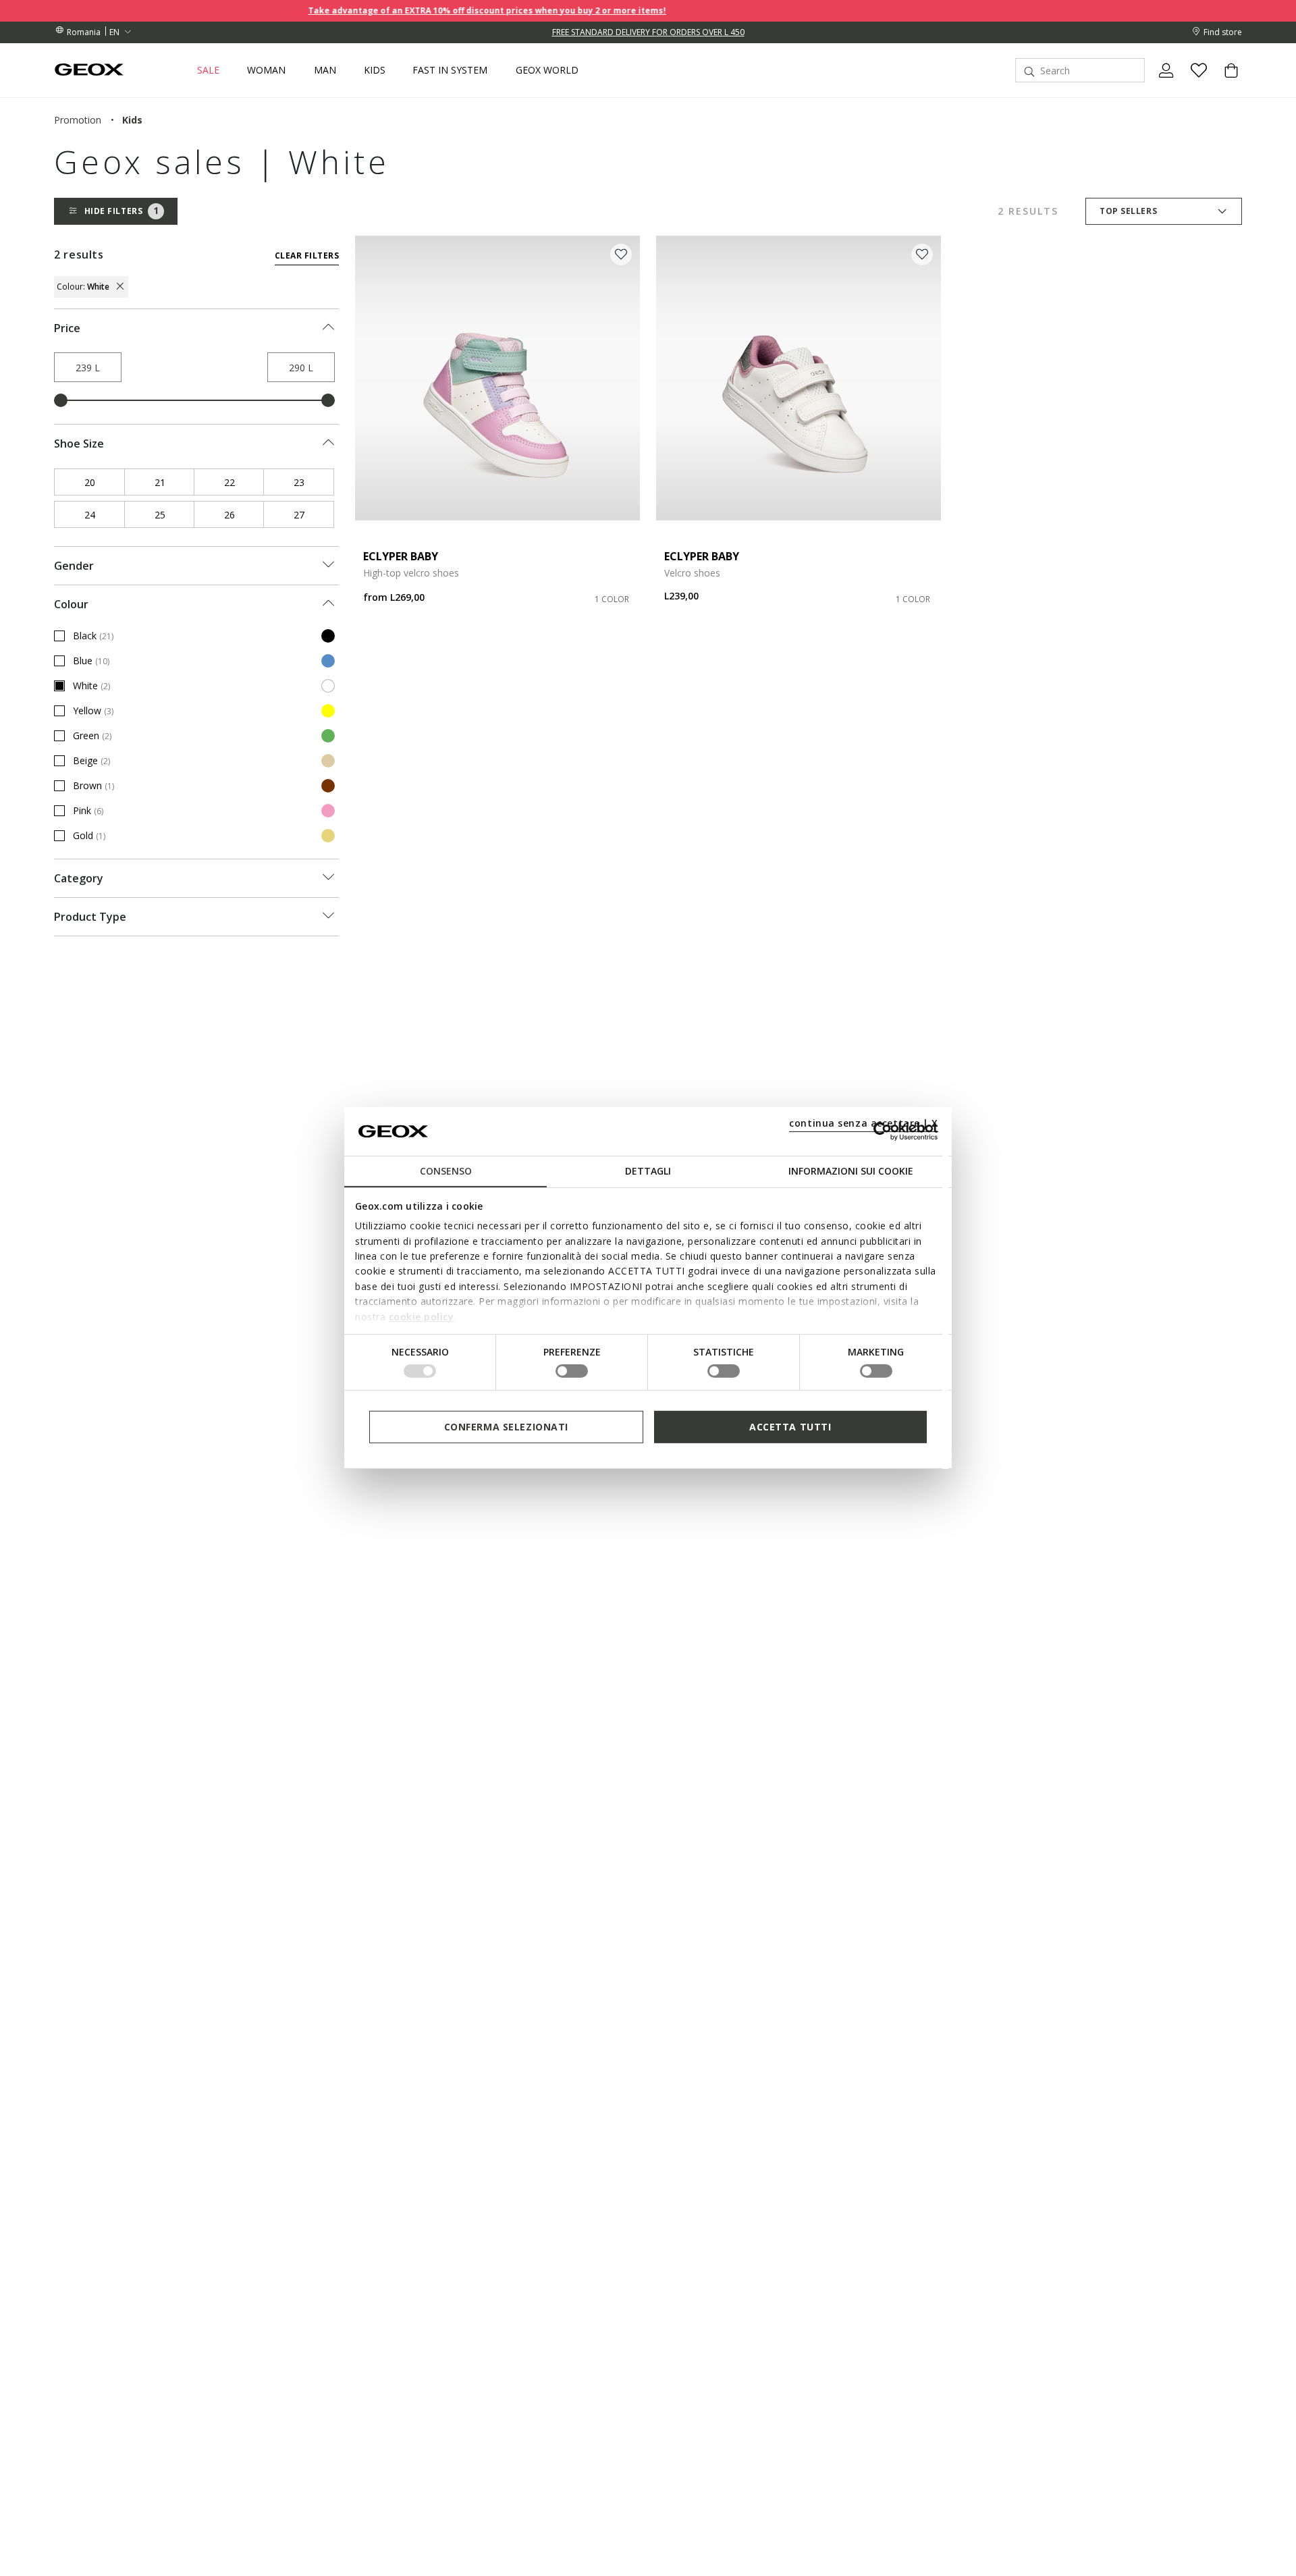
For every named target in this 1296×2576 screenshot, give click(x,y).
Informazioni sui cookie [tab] (851, 1171)
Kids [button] (375, 70)
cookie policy (422, 1316)
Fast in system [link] (450, 70)
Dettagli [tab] (648, 1171)
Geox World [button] (547, 70)
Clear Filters (307, 256)
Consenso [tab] (446, 1171)
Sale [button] (208, 70)
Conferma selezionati (506, 1427)
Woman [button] (266, 70)
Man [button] (325, 70)
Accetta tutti (790, 1427)
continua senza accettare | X (864, 1123)
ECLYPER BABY (401, 556)
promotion (78, 120)
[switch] (572, 1371)
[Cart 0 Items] (1226, 82)
